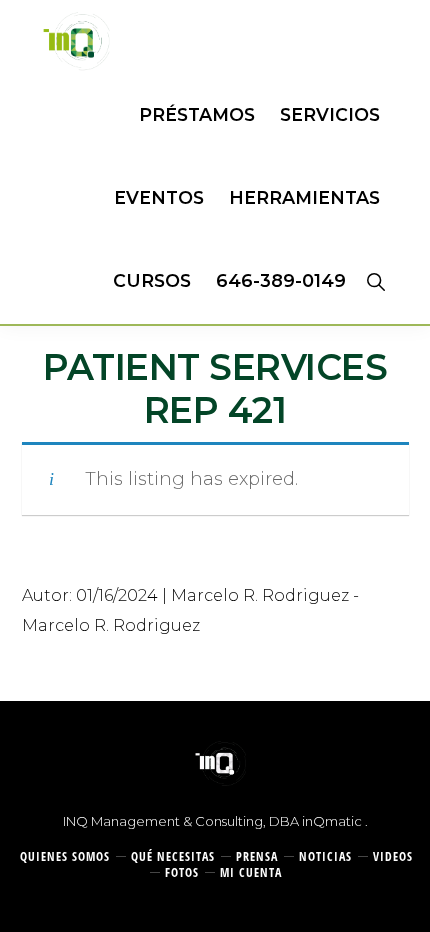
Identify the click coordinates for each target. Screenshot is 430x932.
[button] (375, 281)
